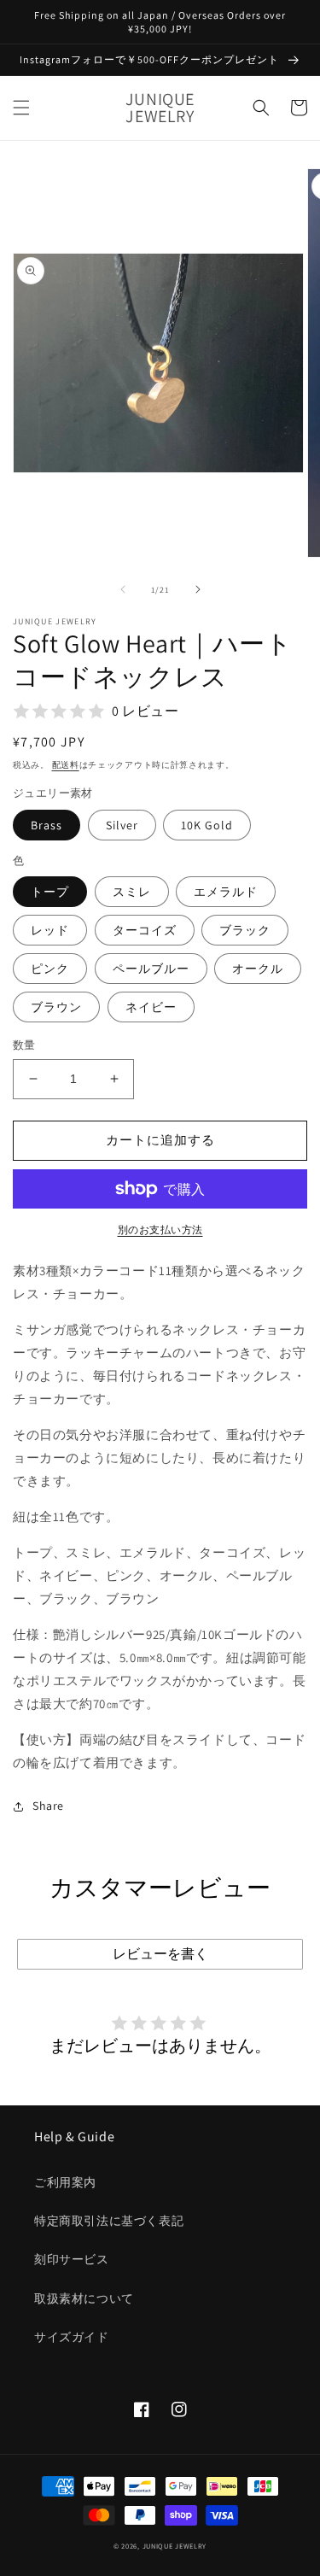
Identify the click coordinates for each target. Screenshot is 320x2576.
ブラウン (56, 1007)
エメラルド (226, 892)
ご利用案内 (65, 2182)
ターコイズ (145, 930)
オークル (258, 969)
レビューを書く (160, 1954)
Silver (122, 825)
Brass (47, 825)
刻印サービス (72, 2259)
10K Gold (207, 825)
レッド (50, 930)
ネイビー (151, 1007)
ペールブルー (151, 969)
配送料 (66, 765)
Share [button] (48, 1806)
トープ (50, 892)
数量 (24, 1045)
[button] (21, 108)
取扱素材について (84, 2298)
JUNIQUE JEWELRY (175, 2546)
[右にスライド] (198, 589)
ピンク (50, 969)
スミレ (132, 892)
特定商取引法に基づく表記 (109, 2221)
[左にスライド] (123, 589)
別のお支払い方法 (160, 1229)
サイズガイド (72, 2337)
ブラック (245, 930)
